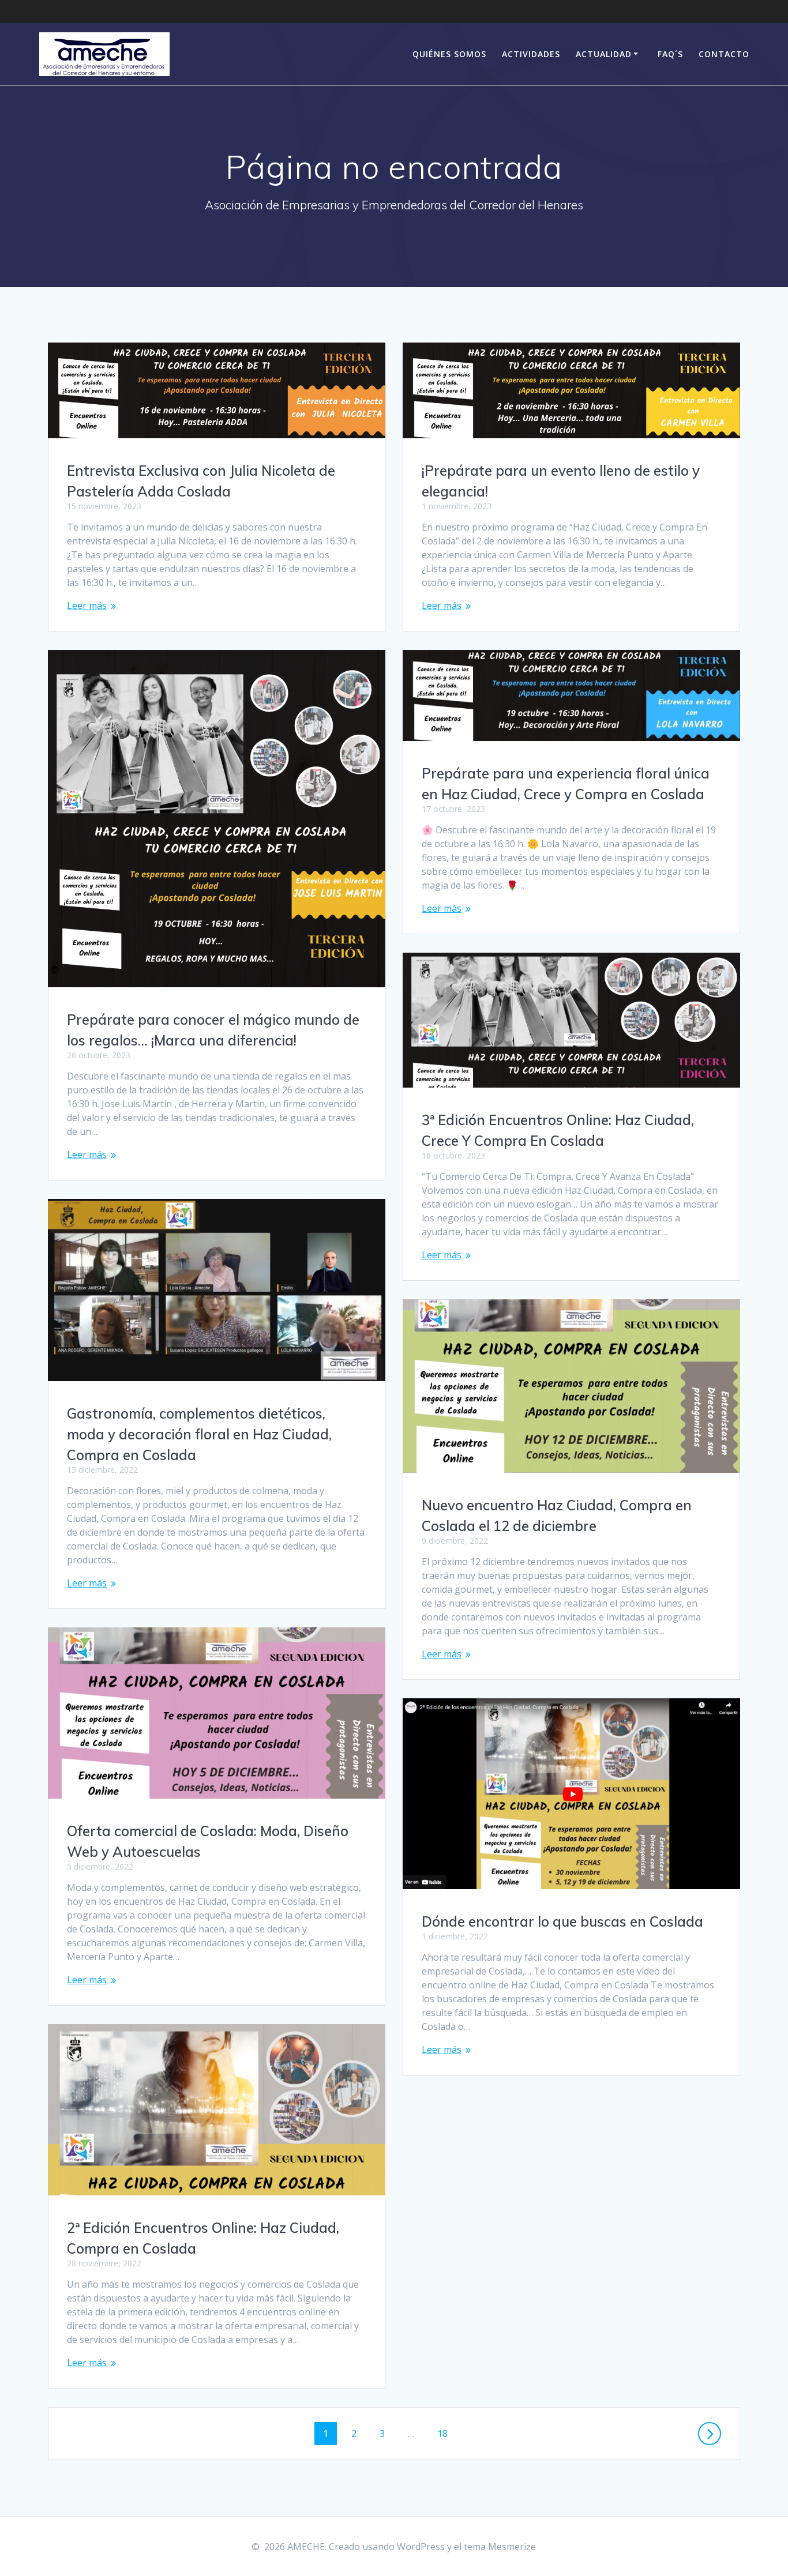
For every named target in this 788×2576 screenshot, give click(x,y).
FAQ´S (670, 54)
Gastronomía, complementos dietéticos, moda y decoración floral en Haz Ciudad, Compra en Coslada (199, 1434)
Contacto (724, 54)
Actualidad (604, 54)
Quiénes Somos (449, 54)
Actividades (531, 54)
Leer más (87, 606)
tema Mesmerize (500, 2547)
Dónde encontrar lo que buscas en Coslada (562, 1921)
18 (446, 2433)
